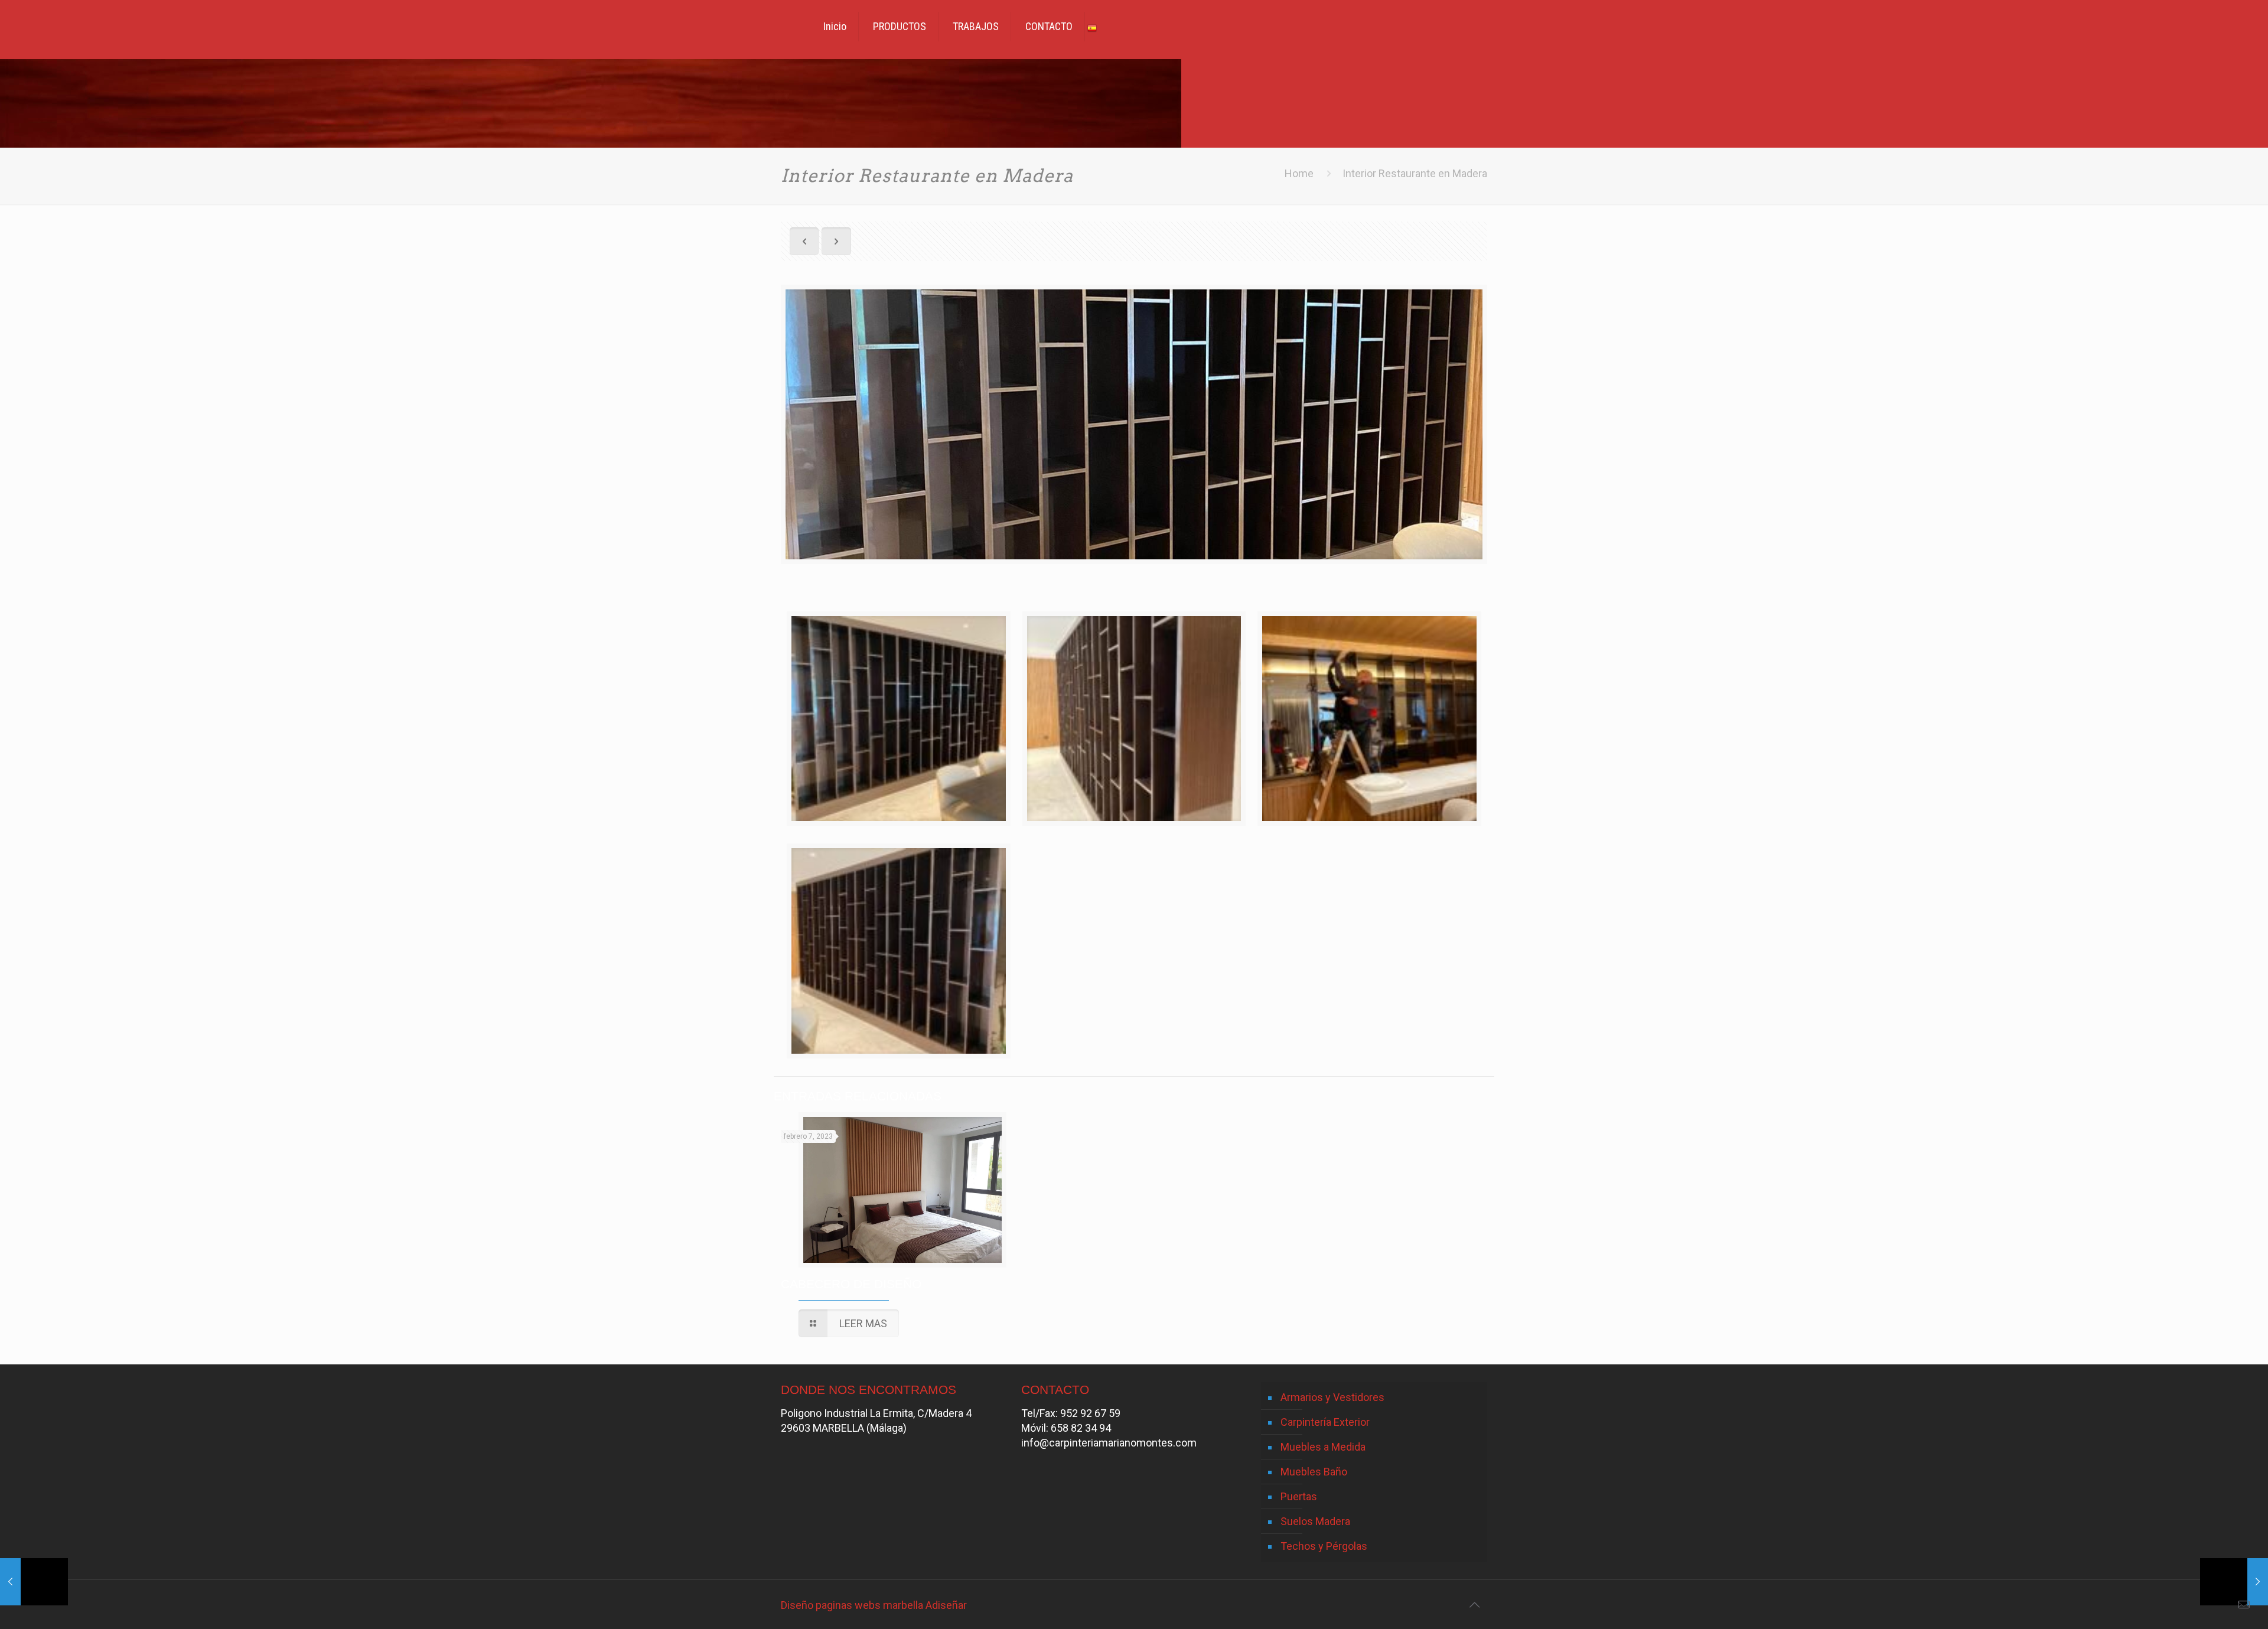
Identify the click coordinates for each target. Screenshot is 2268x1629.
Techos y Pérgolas (1324, 1546)
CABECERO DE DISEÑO (851, 1284)
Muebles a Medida (1323, 1447)
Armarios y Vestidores (1332, 1397)
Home (1299, 173)
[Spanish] (1092, 30)
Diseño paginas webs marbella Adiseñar (874, 1605)
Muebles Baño (1314, 1472)
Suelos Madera (1315, 1521)
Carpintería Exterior (1325, 1422)
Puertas (1299, 1496)
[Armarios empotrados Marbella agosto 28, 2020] (2234, 1582)
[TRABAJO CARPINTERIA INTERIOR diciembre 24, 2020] (34, 1582)
